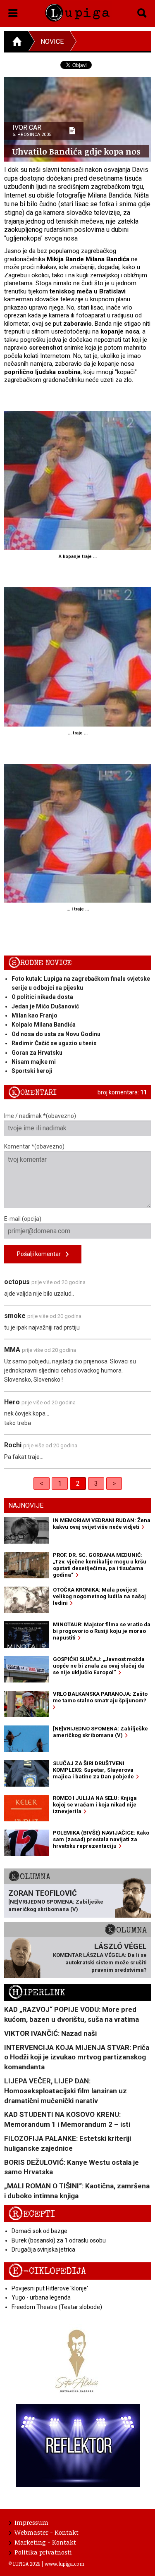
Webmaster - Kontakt (46, 2532)
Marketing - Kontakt (45, 2542)
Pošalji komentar (41, 1254)
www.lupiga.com (64, 2564)
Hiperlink (37, 1993)
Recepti (32, 2214)
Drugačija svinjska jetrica (43, 2250)
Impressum (31, 2522)
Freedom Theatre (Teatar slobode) (57, 2307)
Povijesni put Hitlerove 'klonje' (50, 2288)
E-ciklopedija (47, 2271)
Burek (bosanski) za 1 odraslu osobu (59, 2240)
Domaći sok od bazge (39, 2231)
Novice (52, 42)
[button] (13, 12)
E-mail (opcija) (23, 1219)
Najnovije (26, 1505)
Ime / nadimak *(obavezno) (40, 1116)
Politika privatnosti (43, 2552)
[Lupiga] (77, 11)
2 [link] (78, 1483)
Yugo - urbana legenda (41, 2297)
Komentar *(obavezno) (34, 1146)
